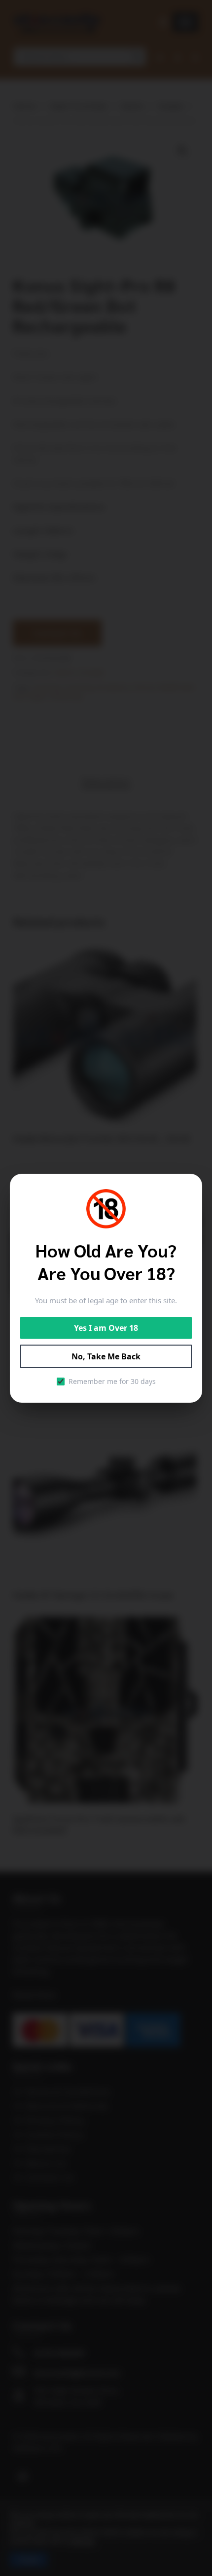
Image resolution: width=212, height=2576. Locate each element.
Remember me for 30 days (112, 1381)
